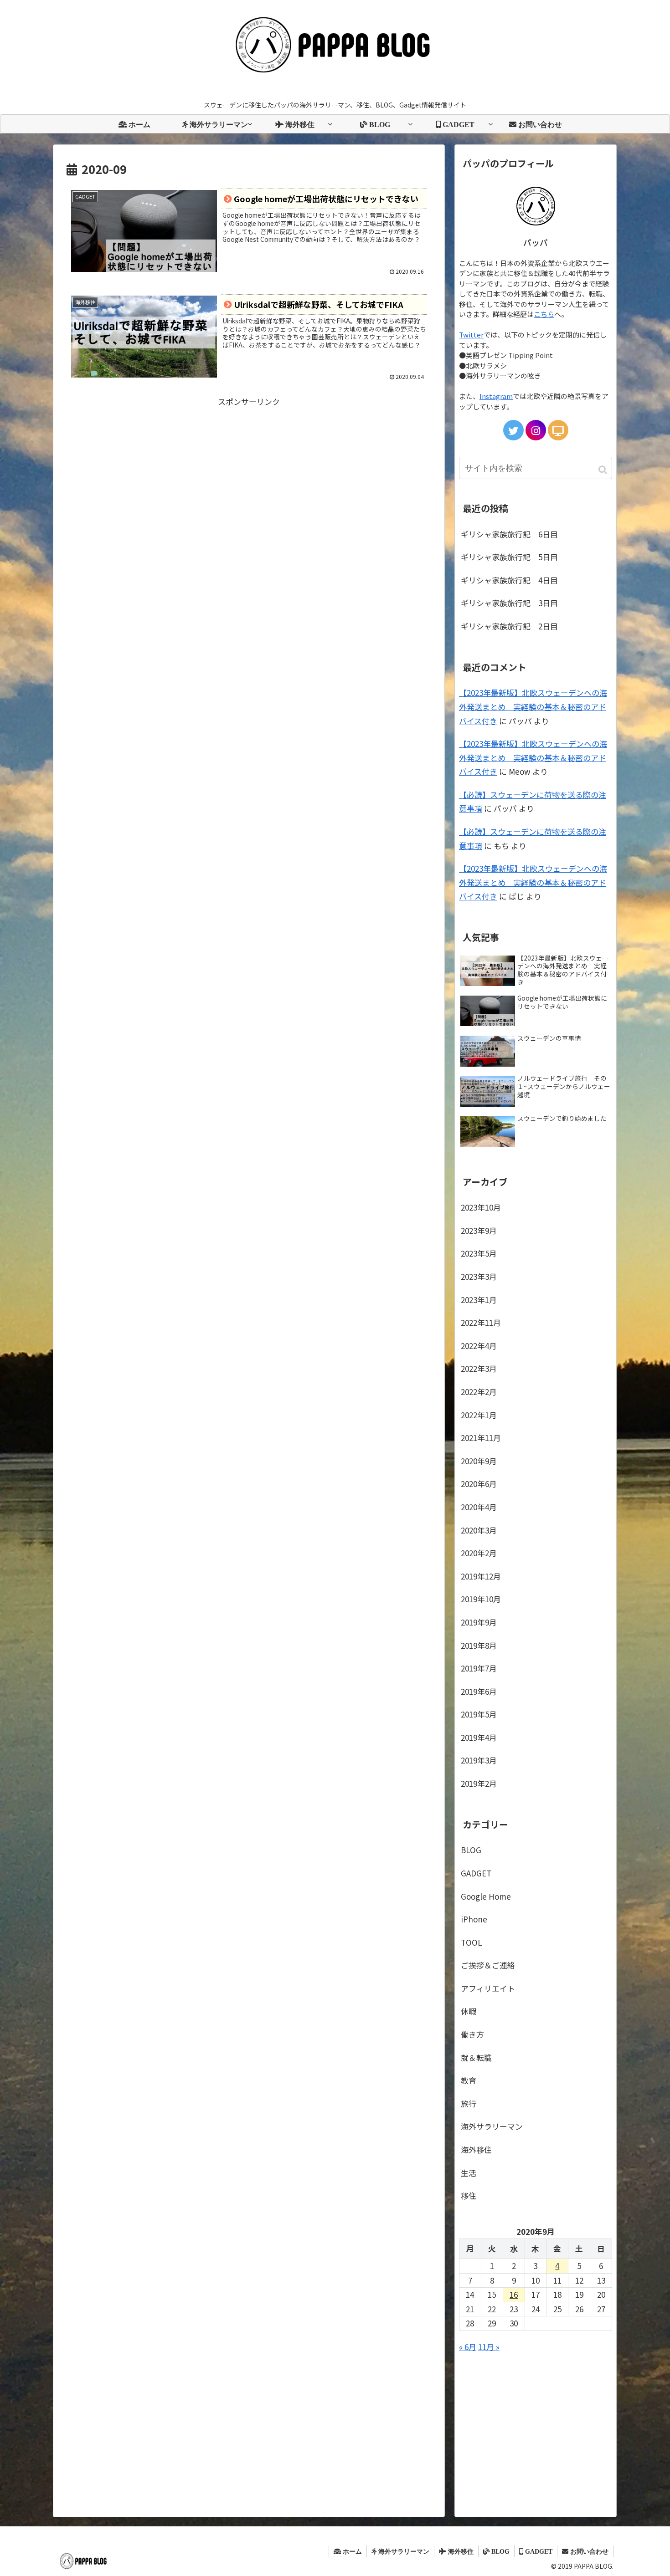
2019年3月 (479, 1760)
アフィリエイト (488, 1988)
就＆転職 (476, 2057)
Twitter (471, 335)
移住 (469, 2195)
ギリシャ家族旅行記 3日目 (509, 603)
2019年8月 (479, 1645)
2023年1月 (479, 1300)
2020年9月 (479, 1461)
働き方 (472, 2034)
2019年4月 (479, 1737)
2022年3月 (479, 1368)
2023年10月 (481, 1207)
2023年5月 (479, 1253)
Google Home (486, 1896)
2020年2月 (479, 1553)
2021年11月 (481, 1438)
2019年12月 (481, 1576)
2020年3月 (479, 1530)
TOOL (472, 1942)
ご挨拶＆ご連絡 (488, 1965)
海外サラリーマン (492, 2126)
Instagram (496, 396)
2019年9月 (479, 1622)
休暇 (469, 2011)
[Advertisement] (249, 473)
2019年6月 (479, 1691)
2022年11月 (481, 1322)
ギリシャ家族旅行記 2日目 (509, 626)
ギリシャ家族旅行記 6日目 (509, 534)
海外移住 (476, 2149)
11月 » (489, 2347)
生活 (469, 2173)
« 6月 (468, 2347)
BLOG (471, 1850)
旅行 (469, 2103)
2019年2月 (479, 1783)
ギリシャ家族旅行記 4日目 (509, 580)
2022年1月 (479, 1415)
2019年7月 (479, 1668)
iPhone (474, 1919)
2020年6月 (479, 1484)
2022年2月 (479, 1392)
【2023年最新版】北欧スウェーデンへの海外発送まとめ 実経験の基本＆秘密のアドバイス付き (533, 706)
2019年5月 (479, 1714)
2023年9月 (479, 1230)
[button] (603, 470)
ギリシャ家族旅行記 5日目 (509, 557)
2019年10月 (481, 1599)
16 (514, 2294)
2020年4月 (479, 1507)
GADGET (476, 1873)
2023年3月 (479, 1276)
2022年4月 (479, 1346)
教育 (469, 2080)
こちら (544, 314)
